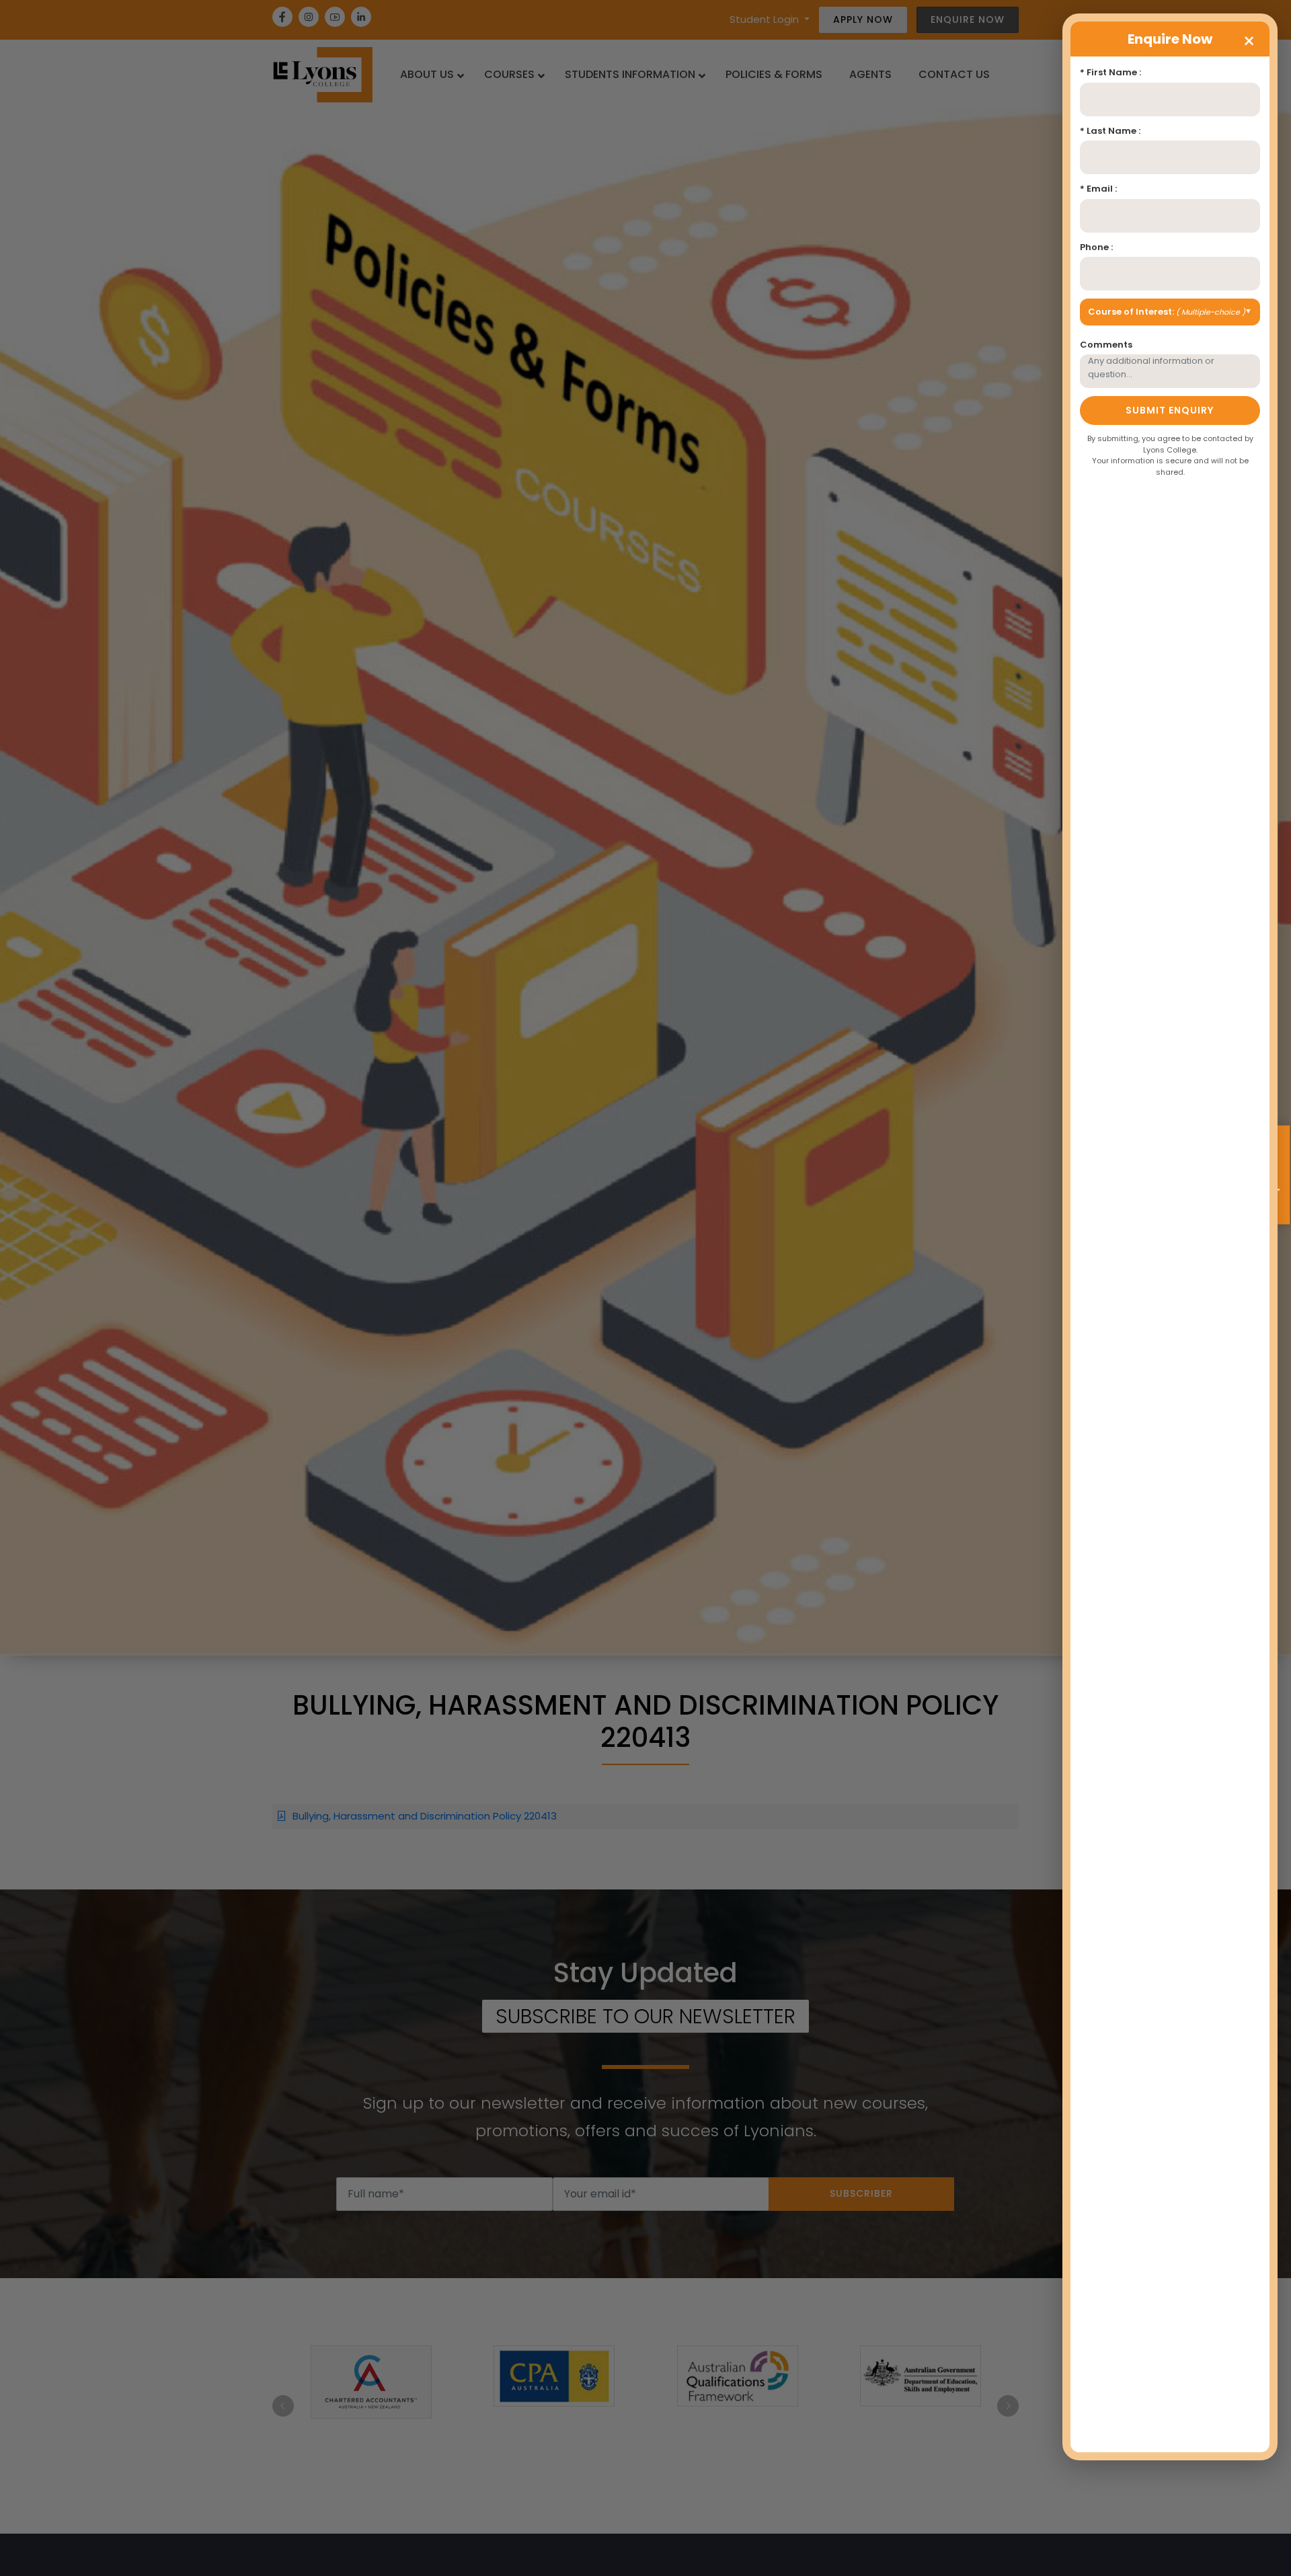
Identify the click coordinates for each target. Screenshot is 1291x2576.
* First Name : (1110, 72)
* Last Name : (1110, 131)
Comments (1106, 345)
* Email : (1098, 189)
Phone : (1096, 247)
